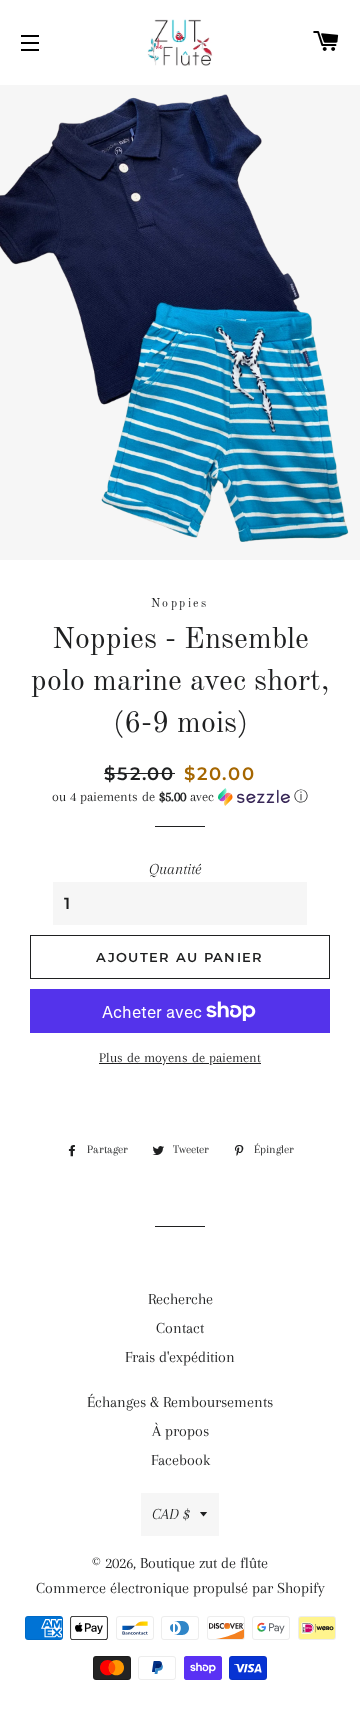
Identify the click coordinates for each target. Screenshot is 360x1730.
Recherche (180, 1299)
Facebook (180, 1460)
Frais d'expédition (180, 1357)
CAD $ (171, 1514)
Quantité (175, 869)
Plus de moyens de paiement (180, 1057)
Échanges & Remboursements (180, 1402)
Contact (180, 1328)
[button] (180, 797)
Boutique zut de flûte (204, 1563)
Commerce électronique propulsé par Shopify (180, 1588)
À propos (180, 1431)
